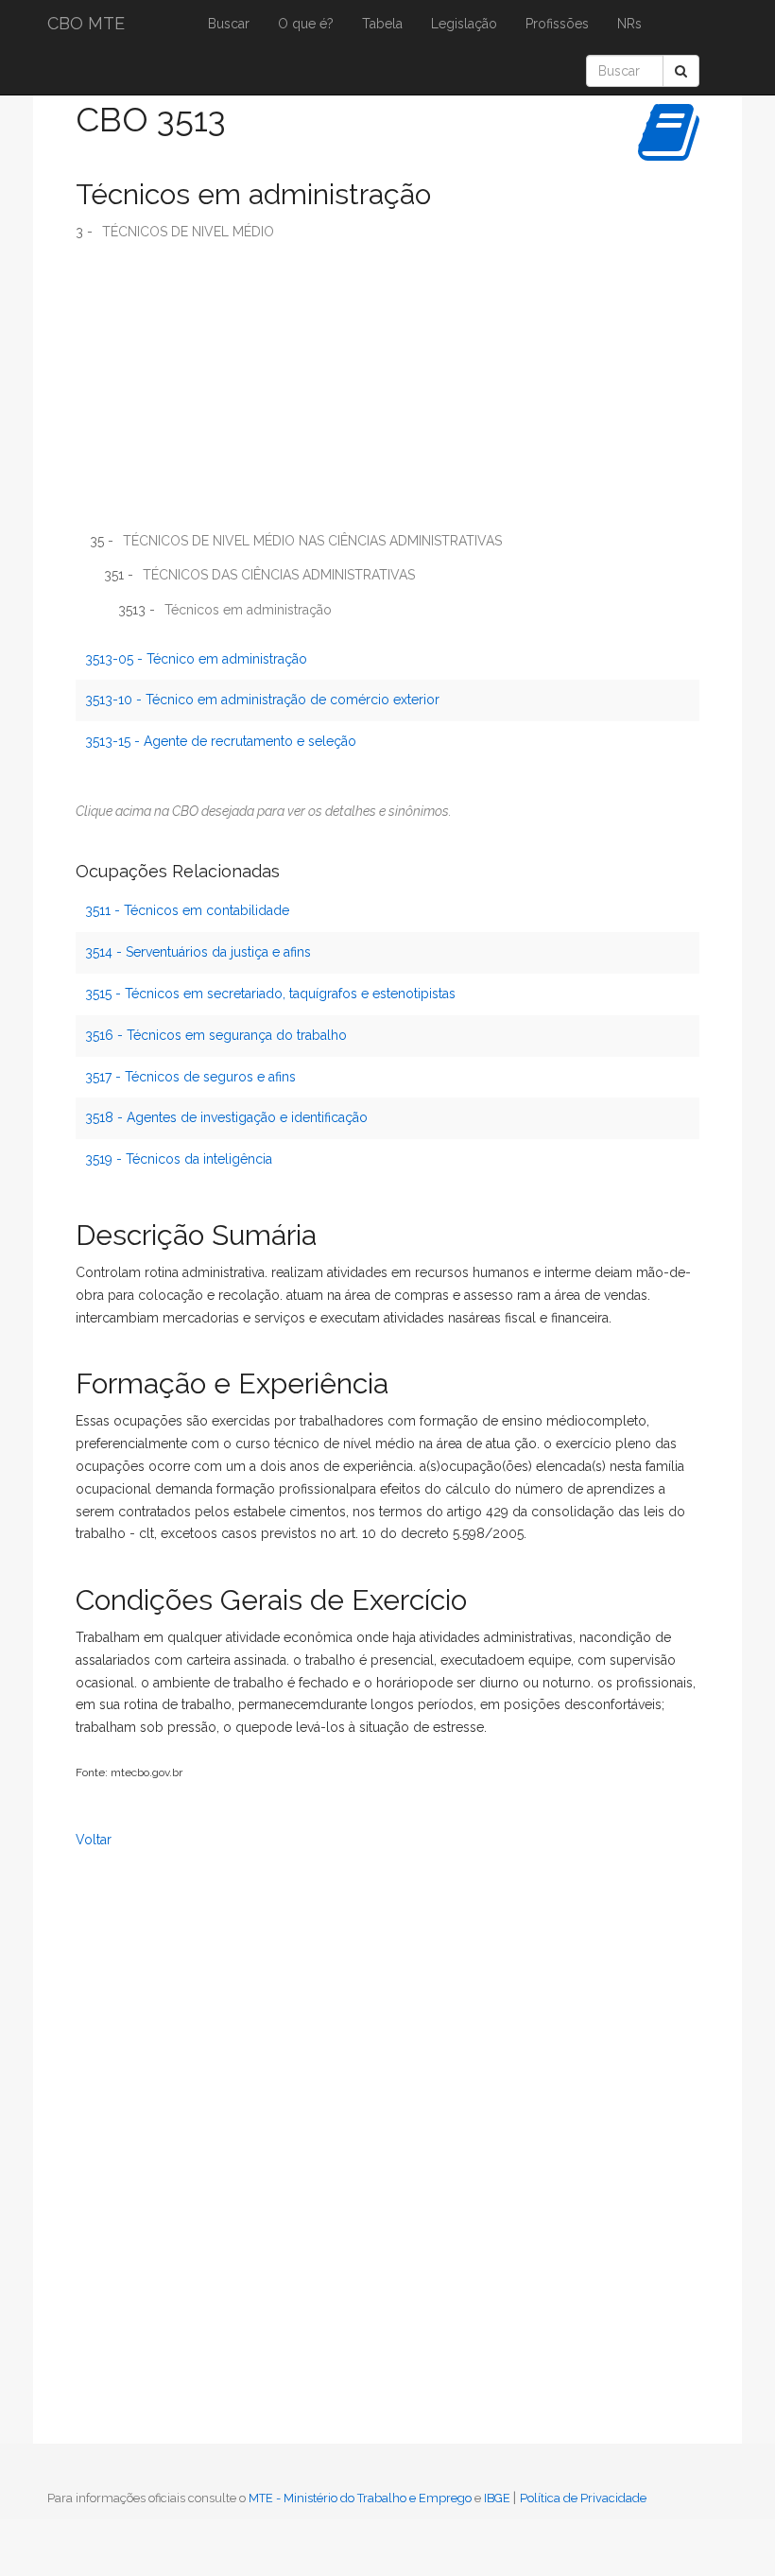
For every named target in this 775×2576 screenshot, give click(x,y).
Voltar (94, 1840)
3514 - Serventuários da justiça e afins (198, 952)
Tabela (382, 24)
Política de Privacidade (583, 2498)
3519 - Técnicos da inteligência (179, 1159)
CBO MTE (86, 23)
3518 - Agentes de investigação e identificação (226, 1117)
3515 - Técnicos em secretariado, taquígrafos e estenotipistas (270, 994)
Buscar (229, 24)
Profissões (557, 24)
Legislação (464, 24)
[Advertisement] (387, 393)
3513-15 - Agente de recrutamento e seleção (221, 741)
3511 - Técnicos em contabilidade (187, 910)
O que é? (306, 24)
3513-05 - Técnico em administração (196, 659)
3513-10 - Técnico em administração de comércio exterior (262, 700)
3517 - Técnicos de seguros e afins (190, 1077)
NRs (629, 24)
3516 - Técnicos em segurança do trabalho (216, 1035)
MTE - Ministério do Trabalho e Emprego (360, 2498)
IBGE (497, 2498)
